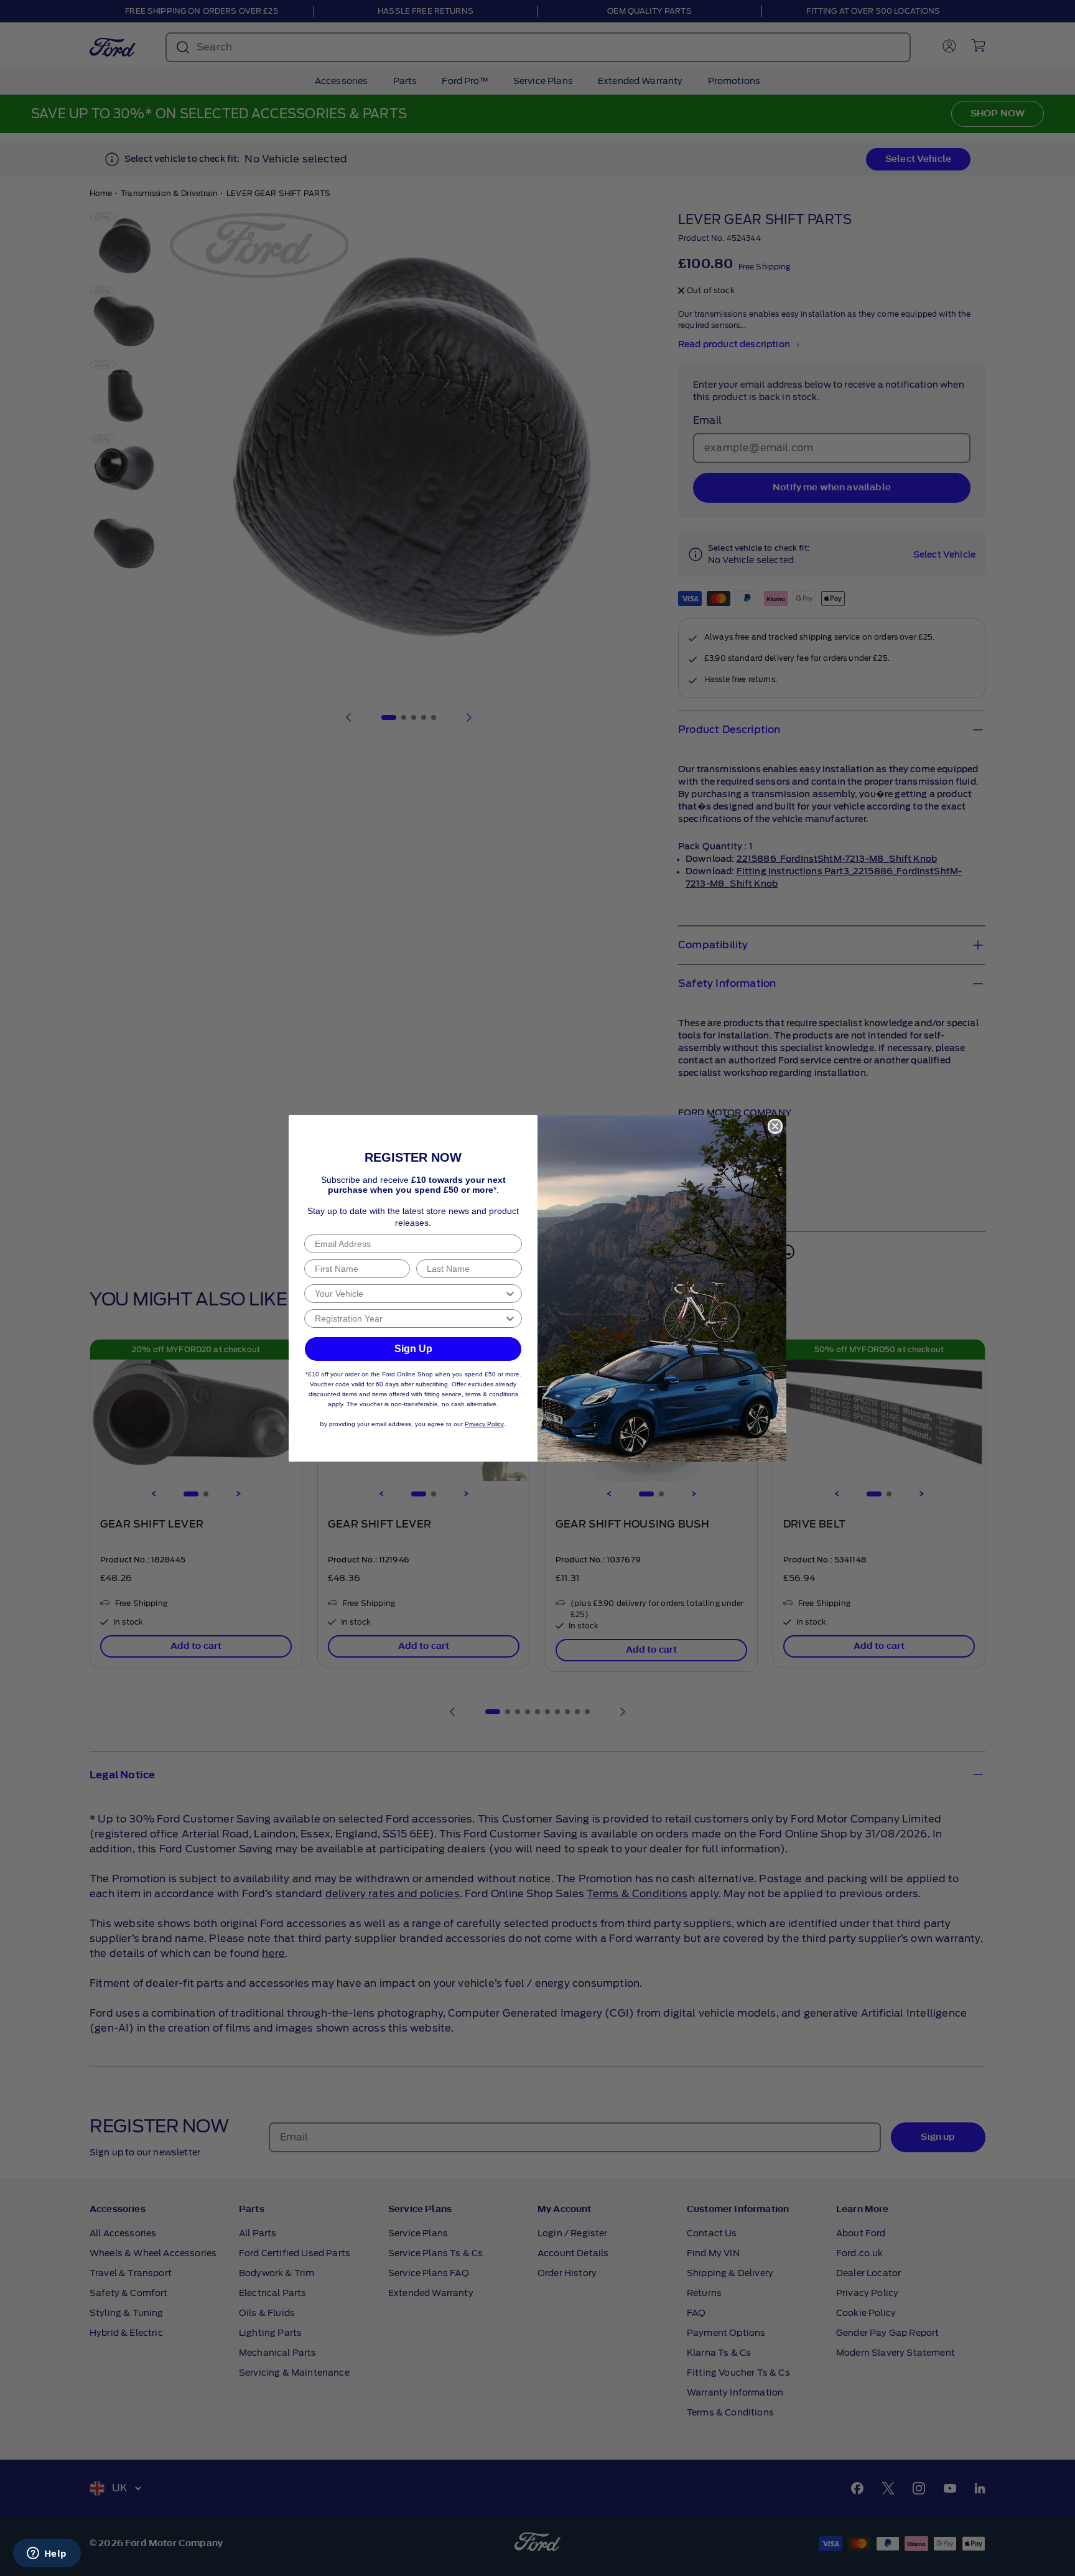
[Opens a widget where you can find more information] (47, 2554)
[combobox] (409, 1294)
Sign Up (413, 1349)
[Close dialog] (775, 1126)
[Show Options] (510, 1294)
